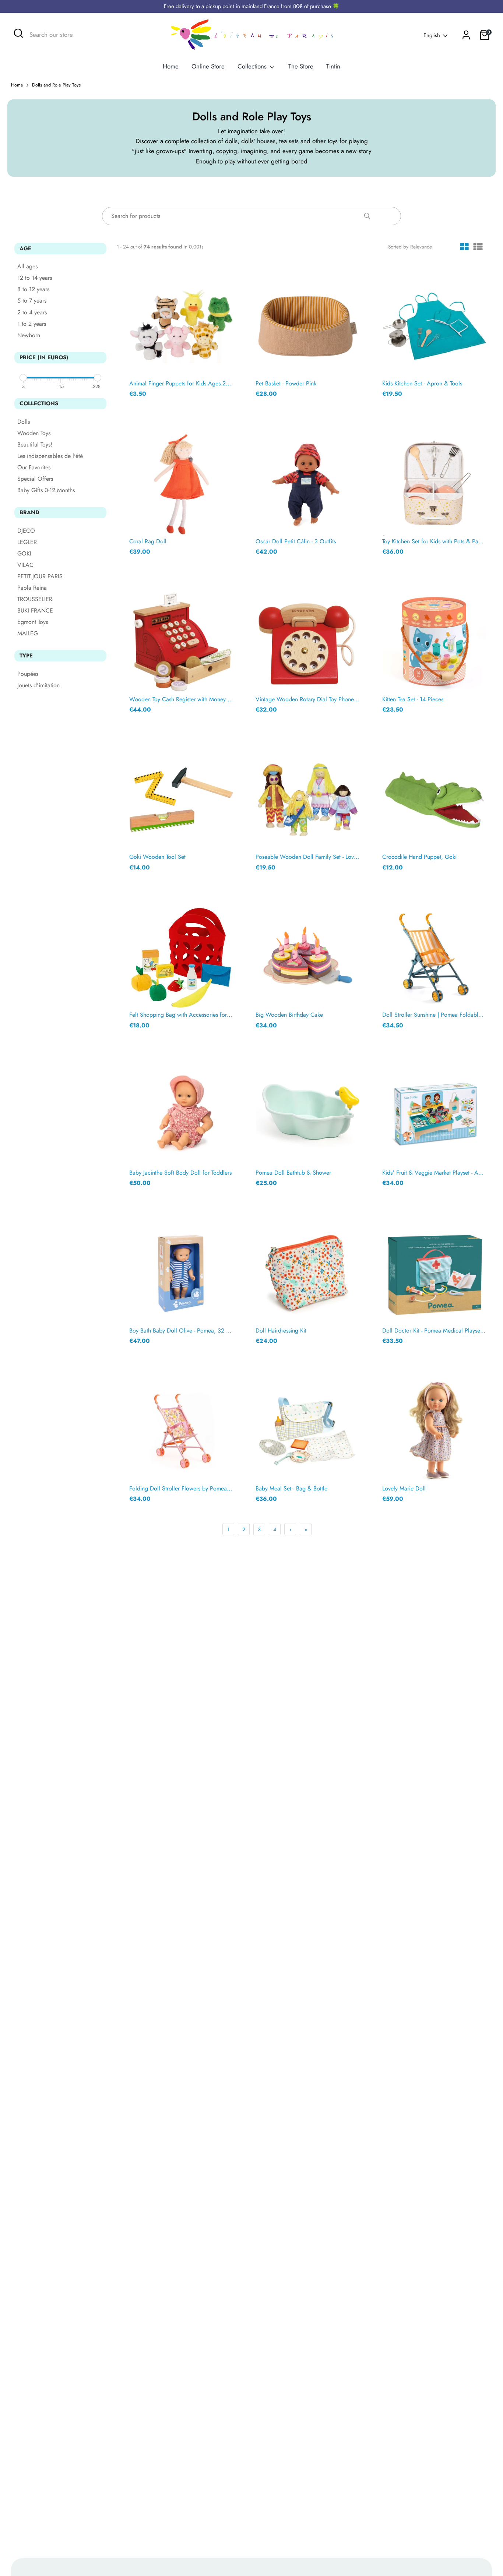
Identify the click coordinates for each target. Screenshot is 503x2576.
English (432, 36)
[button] (464, 248)
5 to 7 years (32, 301)
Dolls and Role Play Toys (56, 85)
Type (26, 656)
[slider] (23, 378)
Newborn (29, 336)
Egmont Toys (33, 622)
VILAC (25, 565)
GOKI (24, 554)
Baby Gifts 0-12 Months (46, 491)
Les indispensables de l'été (50, 456)
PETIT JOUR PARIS (40, 577)
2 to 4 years (32, 313)
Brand (29, 512)
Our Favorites (34, 468)
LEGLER (27, 542)
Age (25, 248)
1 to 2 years (32, 324)
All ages (27, 267)
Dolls (24, 422)
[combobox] (85, 35)
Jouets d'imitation (38, 686)
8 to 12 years (33, 290)
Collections (253, 66)
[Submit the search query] (367, 217)
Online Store (208, 66)
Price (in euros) (44, 357)
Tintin (333, 66)
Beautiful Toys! (35, 445)
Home (171, 66)
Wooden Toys (34, 433)
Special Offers (35, 479)
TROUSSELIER (35, 599)
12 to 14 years (35, 278)
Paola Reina (32, 588)
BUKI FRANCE (35, 611)
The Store (301, 66)
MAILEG (28, 634)
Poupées (28, 674)
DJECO (26, 531)
